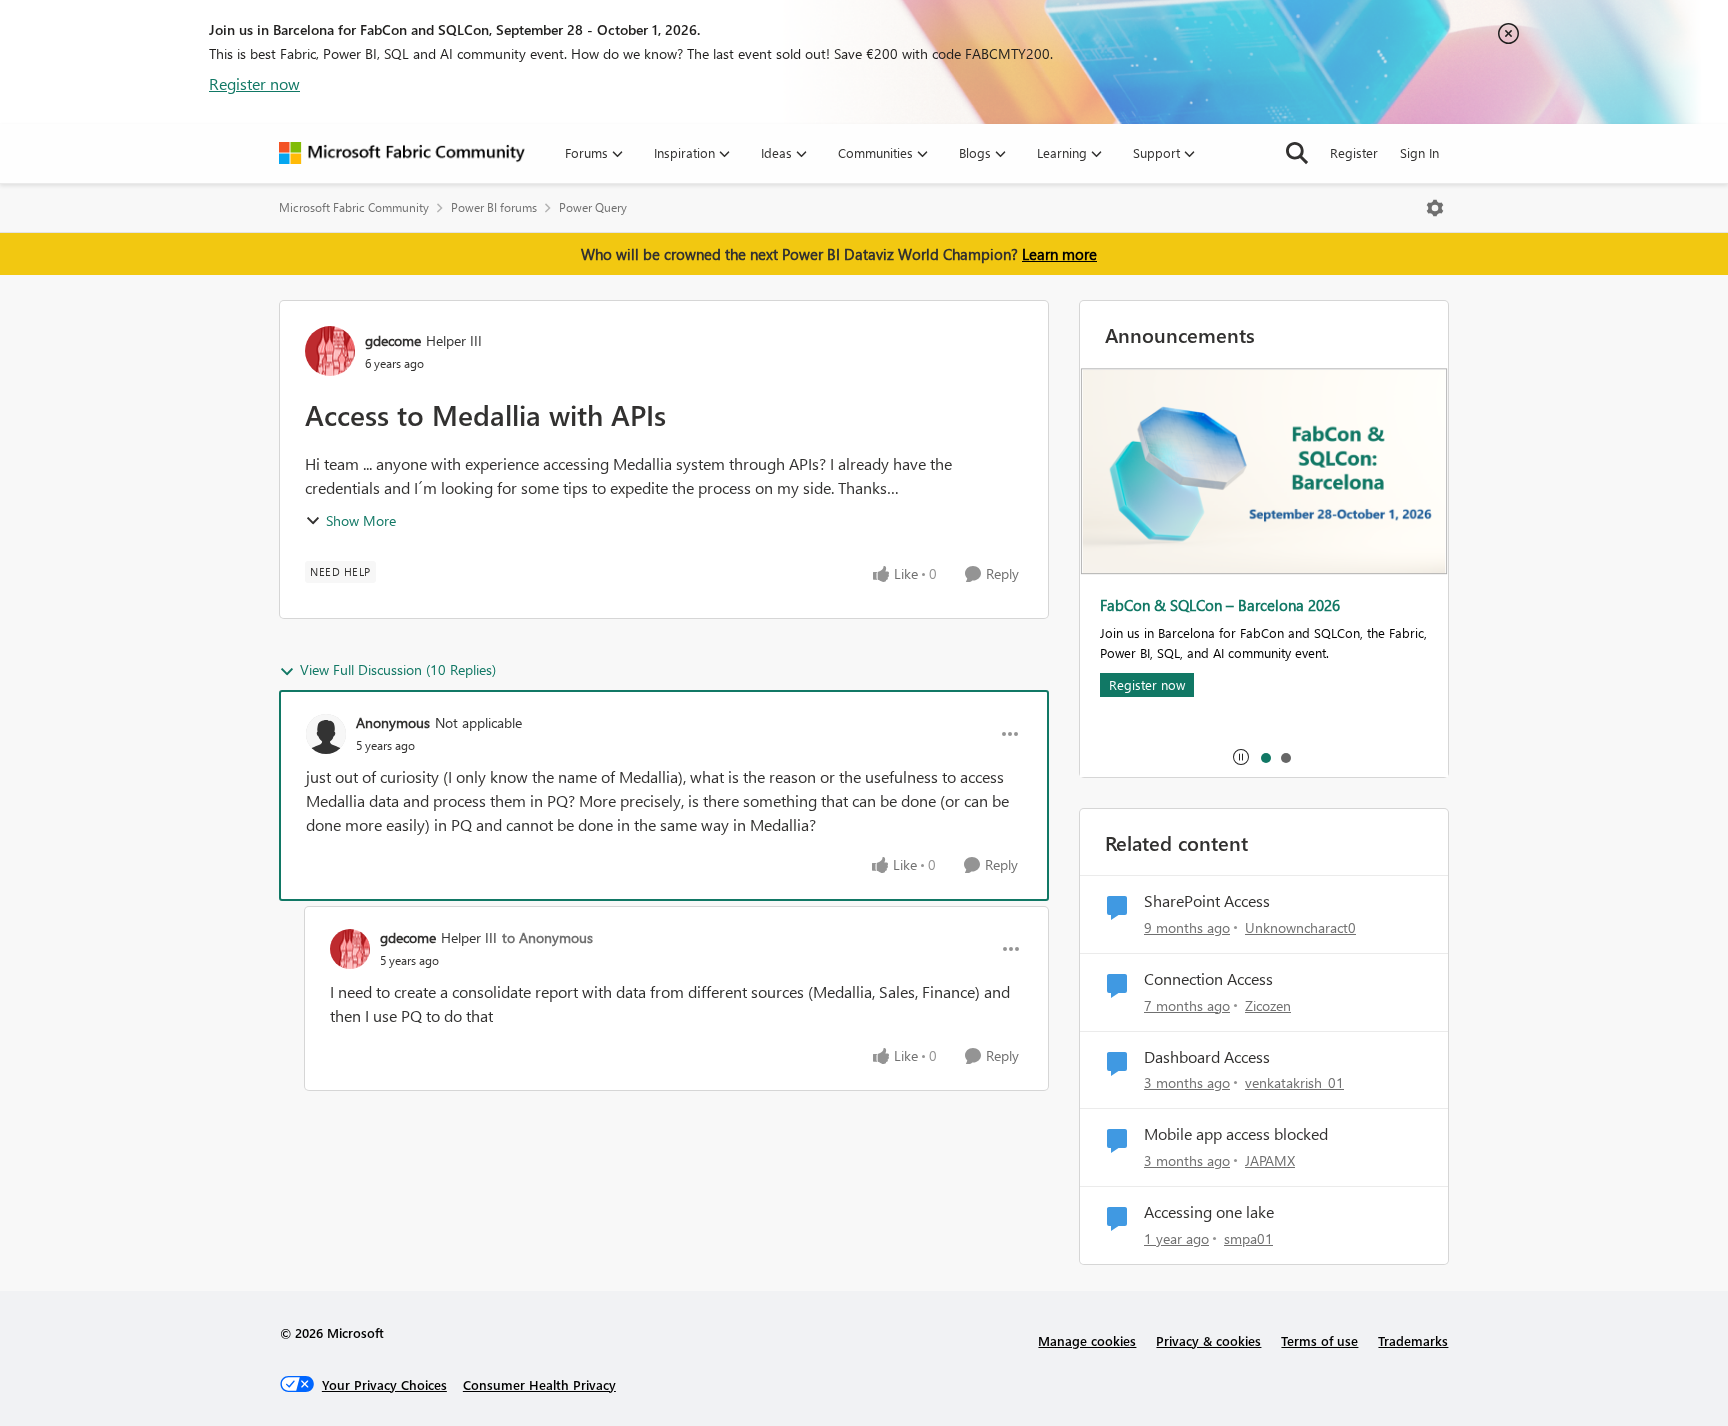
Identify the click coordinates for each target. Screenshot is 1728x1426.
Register (1354, 152)
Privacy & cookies (1208, 1340)
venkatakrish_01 (1294, 1082)
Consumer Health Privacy (539, 1384)
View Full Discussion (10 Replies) (398, 669)
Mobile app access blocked (1236, 1134)
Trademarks (1413, 1340)
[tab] (1265, 757)
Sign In (1419, 152)
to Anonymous (547, 937)
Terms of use (1319, 1340)
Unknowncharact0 (1300, 927)
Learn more (1059, 254)
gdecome (393, 340)
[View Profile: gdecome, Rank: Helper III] (330, 351)
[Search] (1297, 153)
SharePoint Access (1207, 901)
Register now (254, 83)
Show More (361, 520)
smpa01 (1248, 1238)
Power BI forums (494, 207)
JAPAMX (1270, 1160)
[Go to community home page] (402, 153)
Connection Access (1208, 979)
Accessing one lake (1209, 1212)
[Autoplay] (1241, 757)
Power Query (593, 207)
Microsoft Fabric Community (354, 207)
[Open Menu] (1435, 208)
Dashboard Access (1207, 1057)
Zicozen (1268, 1005)
